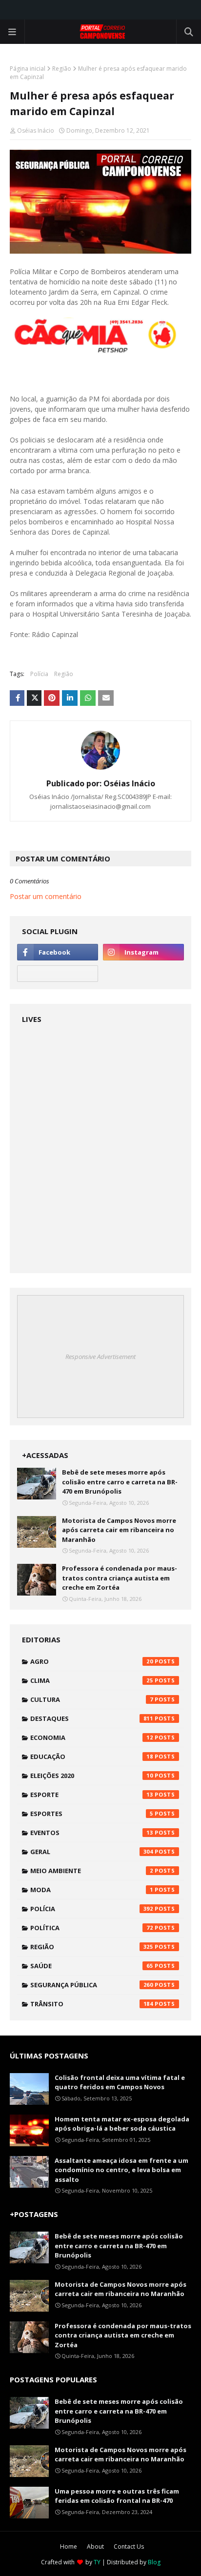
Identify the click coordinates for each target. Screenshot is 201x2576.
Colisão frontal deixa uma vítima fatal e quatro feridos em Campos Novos (120, 2082)
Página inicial (28, 69)
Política (92, 1928)
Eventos (92, 1833)
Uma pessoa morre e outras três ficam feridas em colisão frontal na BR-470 (117, 2496)
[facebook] (58, 952)
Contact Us (129, 2546)
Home (69, 2546)
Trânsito (92, 2004)
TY (97, 2562)
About (95, 2546)
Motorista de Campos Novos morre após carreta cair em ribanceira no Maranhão (119, 1530)
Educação (92, 1757)
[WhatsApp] (58, 974)
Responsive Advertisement (100, 1357)
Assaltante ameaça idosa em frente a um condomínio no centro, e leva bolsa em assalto (121, 2170)
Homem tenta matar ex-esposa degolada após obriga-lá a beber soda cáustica (122, 2124)
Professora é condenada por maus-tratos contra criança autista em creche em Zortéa (120, 1578)
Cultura (92, 1699)
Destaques (92, 1718)
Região (62, 69)
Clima (92, 1680)
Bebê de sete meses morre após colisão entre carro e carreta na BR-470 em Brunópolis (120, 1482)
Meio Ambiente (92, 1871)
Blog (154, 2562)
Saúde (92, 1966)
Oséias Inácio (36, 130)
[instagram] (143, 952)
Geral (92, 1852)
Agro (92, 1661)
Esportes (92, 1814)
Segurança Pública (92, 1985)
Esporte (92, 1795)
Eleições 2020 (92, 1776)
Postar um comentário (46, 896)
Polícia (39, 674)
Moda (92, 1890)
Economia (92, 1737)
